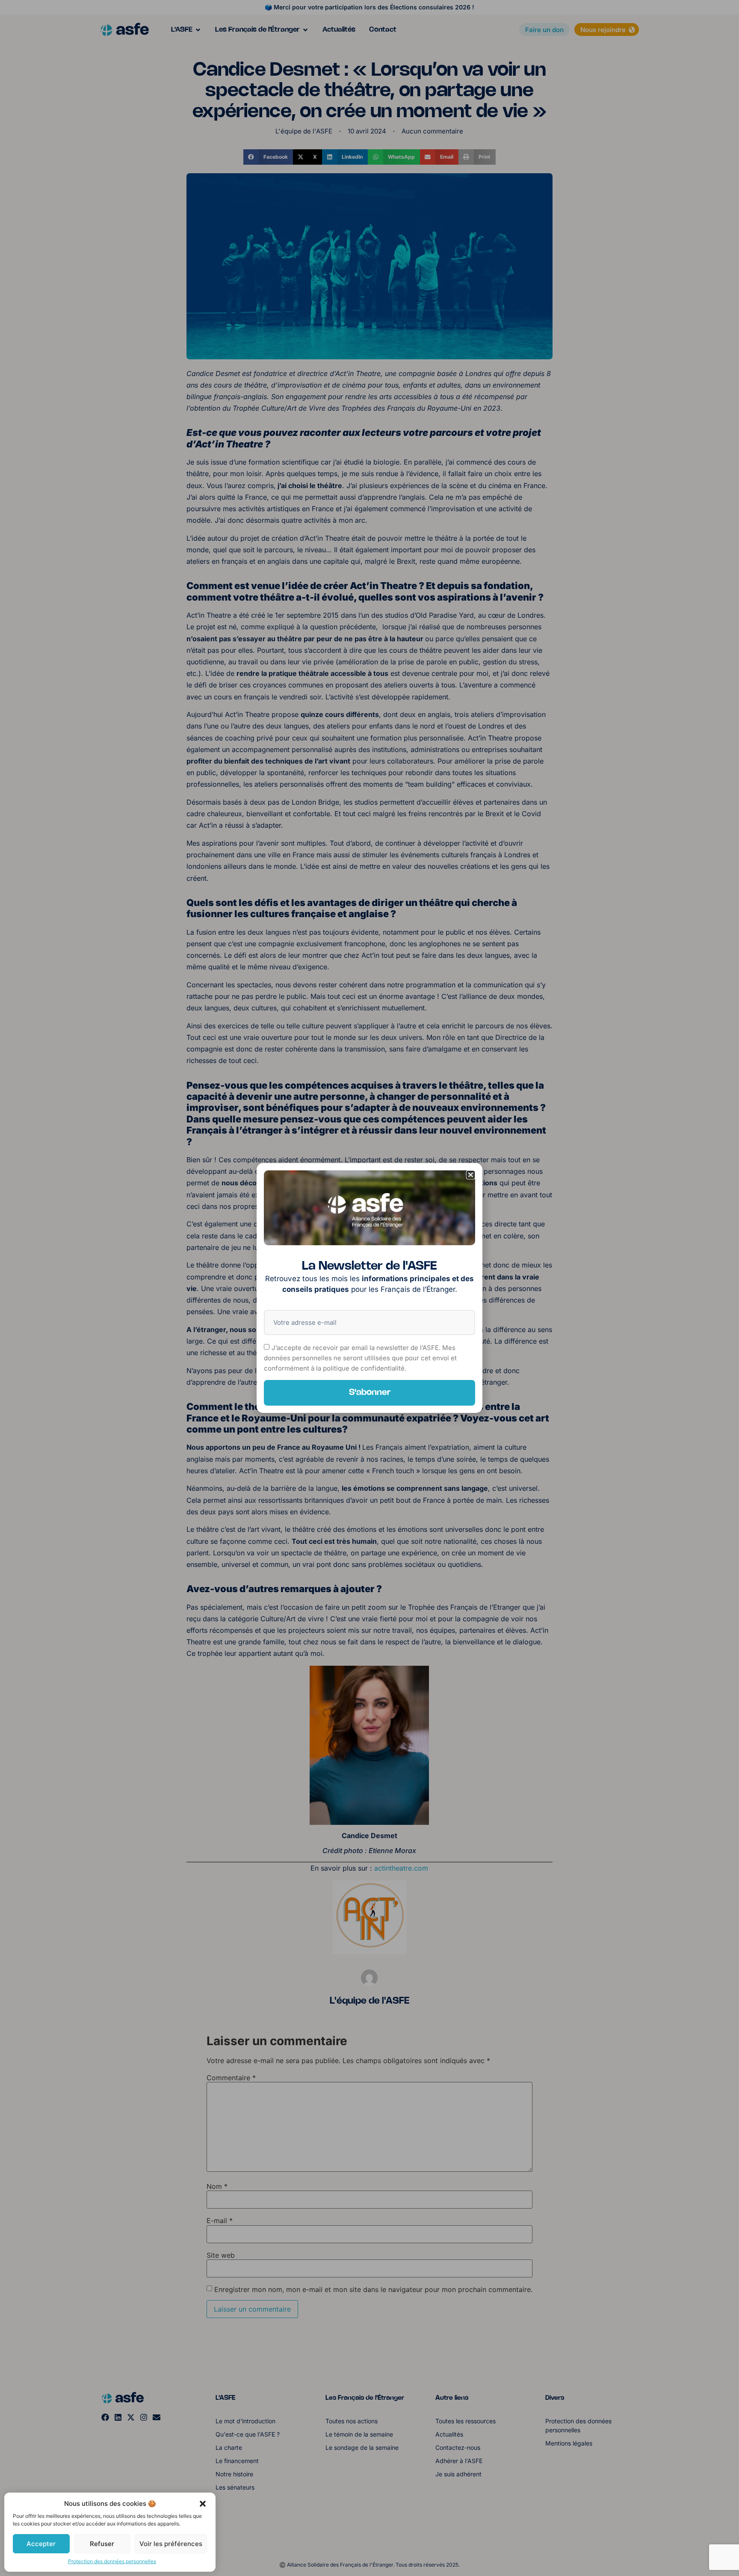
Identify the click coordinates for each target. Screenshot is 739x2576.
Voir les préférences (171, 2544)
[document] (369, 1288)
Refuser (102, 2544)
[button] (203, 2504)
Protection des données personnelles (112, 2561)
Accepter (41, 2544)
